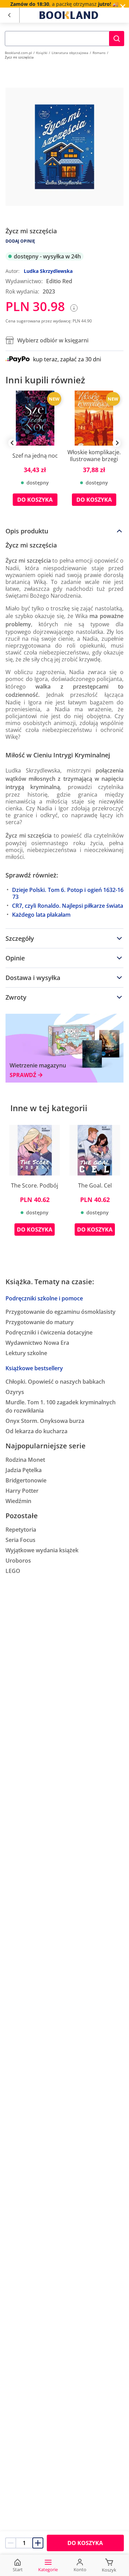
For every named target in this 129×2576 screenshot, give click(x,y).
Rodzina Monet (25, 1460)
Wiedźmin (18, 1501)
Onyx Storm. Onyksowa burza (45, 1421)
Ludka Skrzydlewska (48, 271)
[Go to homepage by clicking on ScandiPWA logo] (69, 15)
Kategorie (48, 2569)
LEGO (13, 1571)
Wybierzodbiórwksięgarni (53, 340)
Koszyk (109, 2570)
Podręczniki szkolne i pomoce (44, 1298)
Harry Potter (22, 1491)
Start (18, 2569)
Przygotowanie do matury (40, 1322)
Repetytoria (21, 1530)
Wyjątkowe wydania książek (42, 1550)
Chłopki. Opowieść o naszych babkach (55, 1382)
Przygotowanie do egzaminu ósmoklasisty (61, 1312)
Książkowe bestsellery (34, 1368)
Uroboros (18, 1561)
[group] (35, 453)
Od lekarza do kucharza (36, 1431)
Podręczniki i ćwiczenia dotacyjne (49, 1332)
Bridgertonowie (26, 1480)
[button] (117, 39)
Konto (80, 2569)
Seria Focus (20, 1540)
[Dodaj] (38, 2543)
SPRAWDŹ (23, 1075)
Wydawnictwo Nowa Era (37, 1343)
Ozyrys (15, 1392)
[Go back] (9, 15)
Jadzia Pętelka (24, 1470)
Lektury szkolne (26, 1353)
